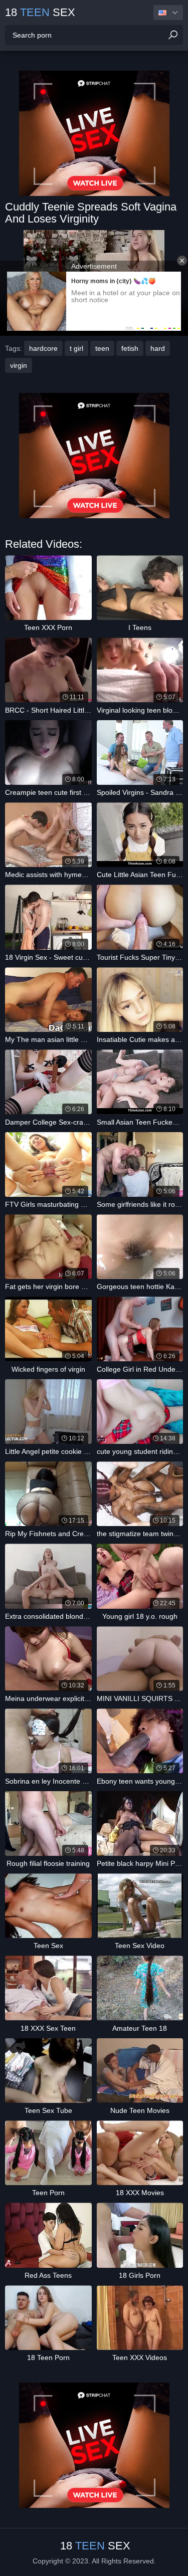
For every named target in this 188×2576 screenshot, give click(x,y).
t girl (76, 348)
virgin (19, 365)
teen (102, 348)
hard (158, 348)
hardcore (43, 348)
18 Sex (40, 12)
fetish (130, 348)
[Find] (173, 35)
